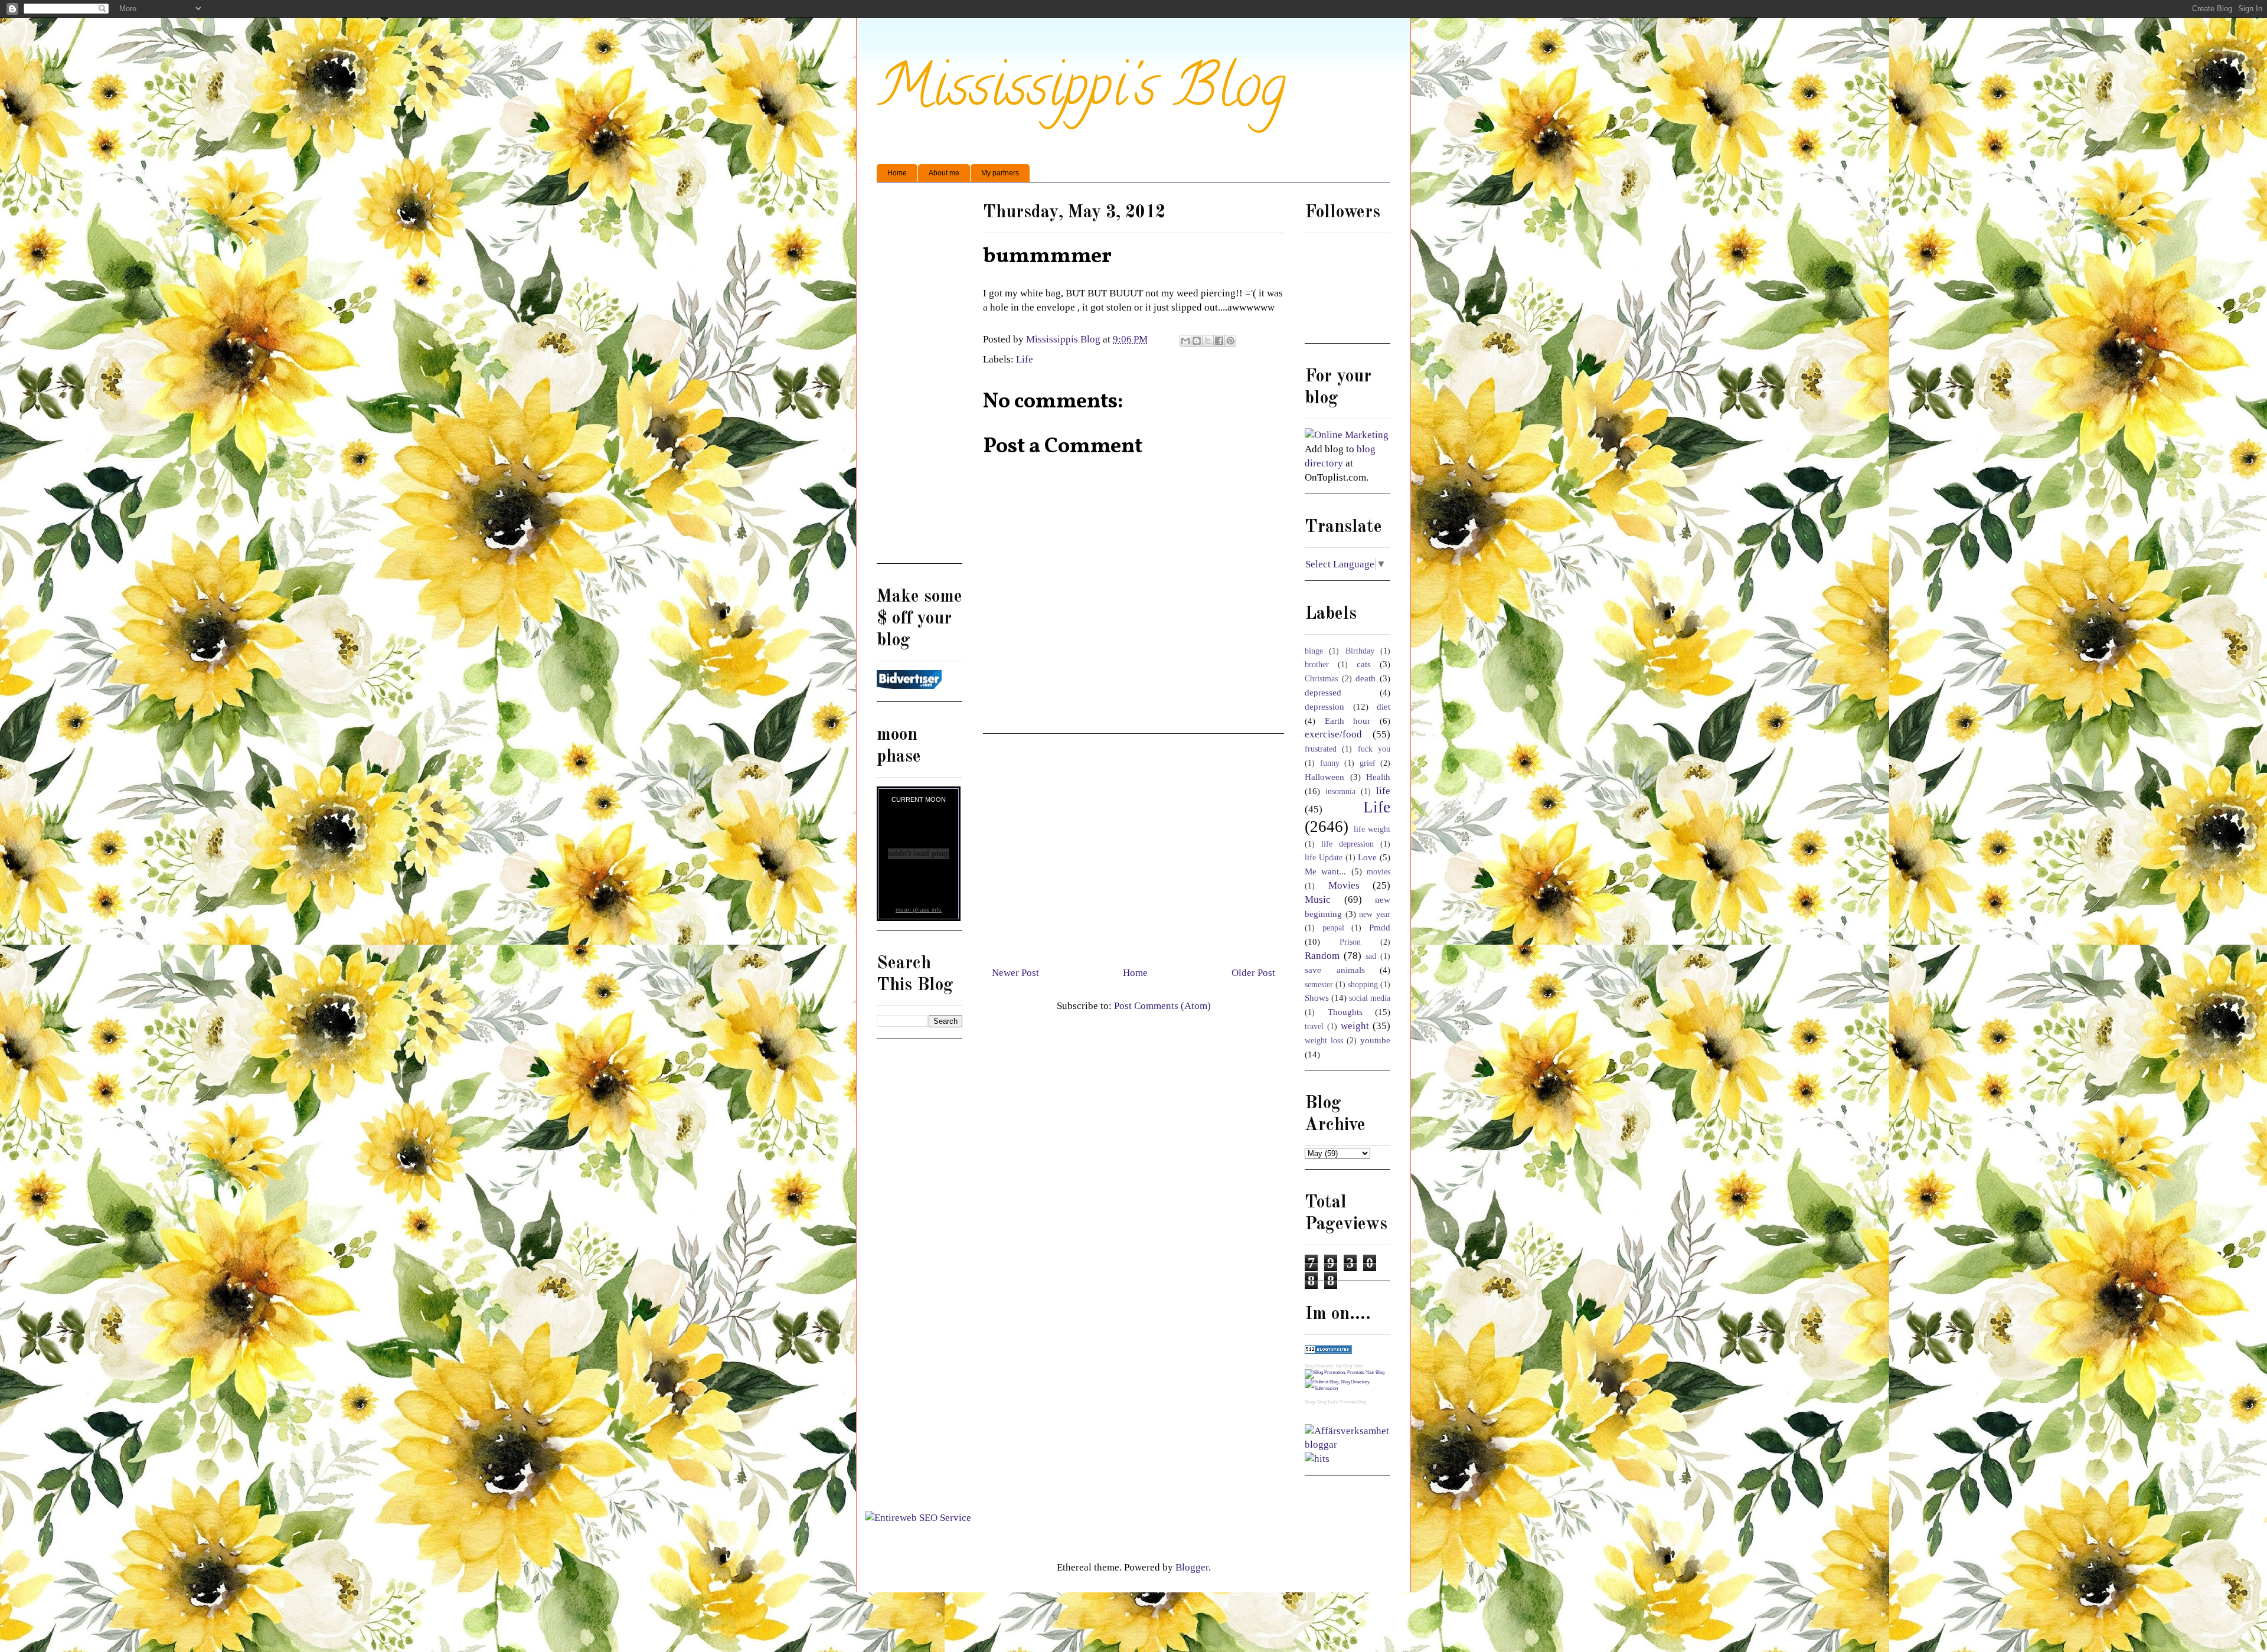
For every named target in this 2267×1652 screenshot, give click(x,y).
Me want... (1325, 871)
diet (1384, 706)
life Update (1324, 858)
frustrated (1321, 749)
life (1383, 791)
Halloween (1324, 777)
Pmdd (1380, 927)
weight (1355, 1026)
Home (897, 173)
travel (1314, 1026)
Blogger (1192, 1567)
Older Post (1253, 973)
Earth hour (1348, 721)
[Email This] (1185, 341)
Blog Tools (1327, 1402)
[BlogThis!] (1197, 341)
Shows (1317, 998)
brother (1317, 665)
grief (1368, 763)
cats (1364, 664)
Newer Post (1015, 973)
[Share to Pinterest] (1230, 341)
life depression (1348, 844)
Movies (1344, 885)
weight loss (1324, 1041)
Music (1318, 900)
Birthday (1360, 651)
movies (1379, 872)
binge (1314, 651)
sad (1371, 956)
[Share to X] (1208, 341)
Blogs (1310, 1402)
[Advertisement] (1133, 845)
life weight (1372, 829)
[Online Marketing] (1347, 435)
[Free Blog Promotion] (1345, 1372)
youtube (1375, 1040)
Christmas (1321, 679)
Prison (1350, 942)
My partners (1000, 173)
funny (1330, 763)
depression (1324, 706)
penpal (1333, 928)
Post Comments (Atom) (1162, 1006)
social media (1370, 998)
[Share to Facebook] (1219, 341)
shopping (1363, 985)
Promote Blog (1353, 1402)
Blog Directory (1319, 1366)
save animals (1335, 970)
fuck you (1374, 749)
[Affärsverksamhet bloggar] (1348, 1444)
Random (1322, 956)
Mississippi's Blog (1081, 92)
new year (1375, 914)
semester (1319, 985)
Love (1367, 857)
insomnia (1340, 791)
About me (944, 173)
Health (1378, 777)
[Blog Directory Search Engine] (1348, 1388)
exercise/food (1333, 734)
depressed (1323, 692)
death (1366, 678)
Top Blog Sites (1349, 1366)
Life (1025, 359)
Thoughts (1345, 1012)
